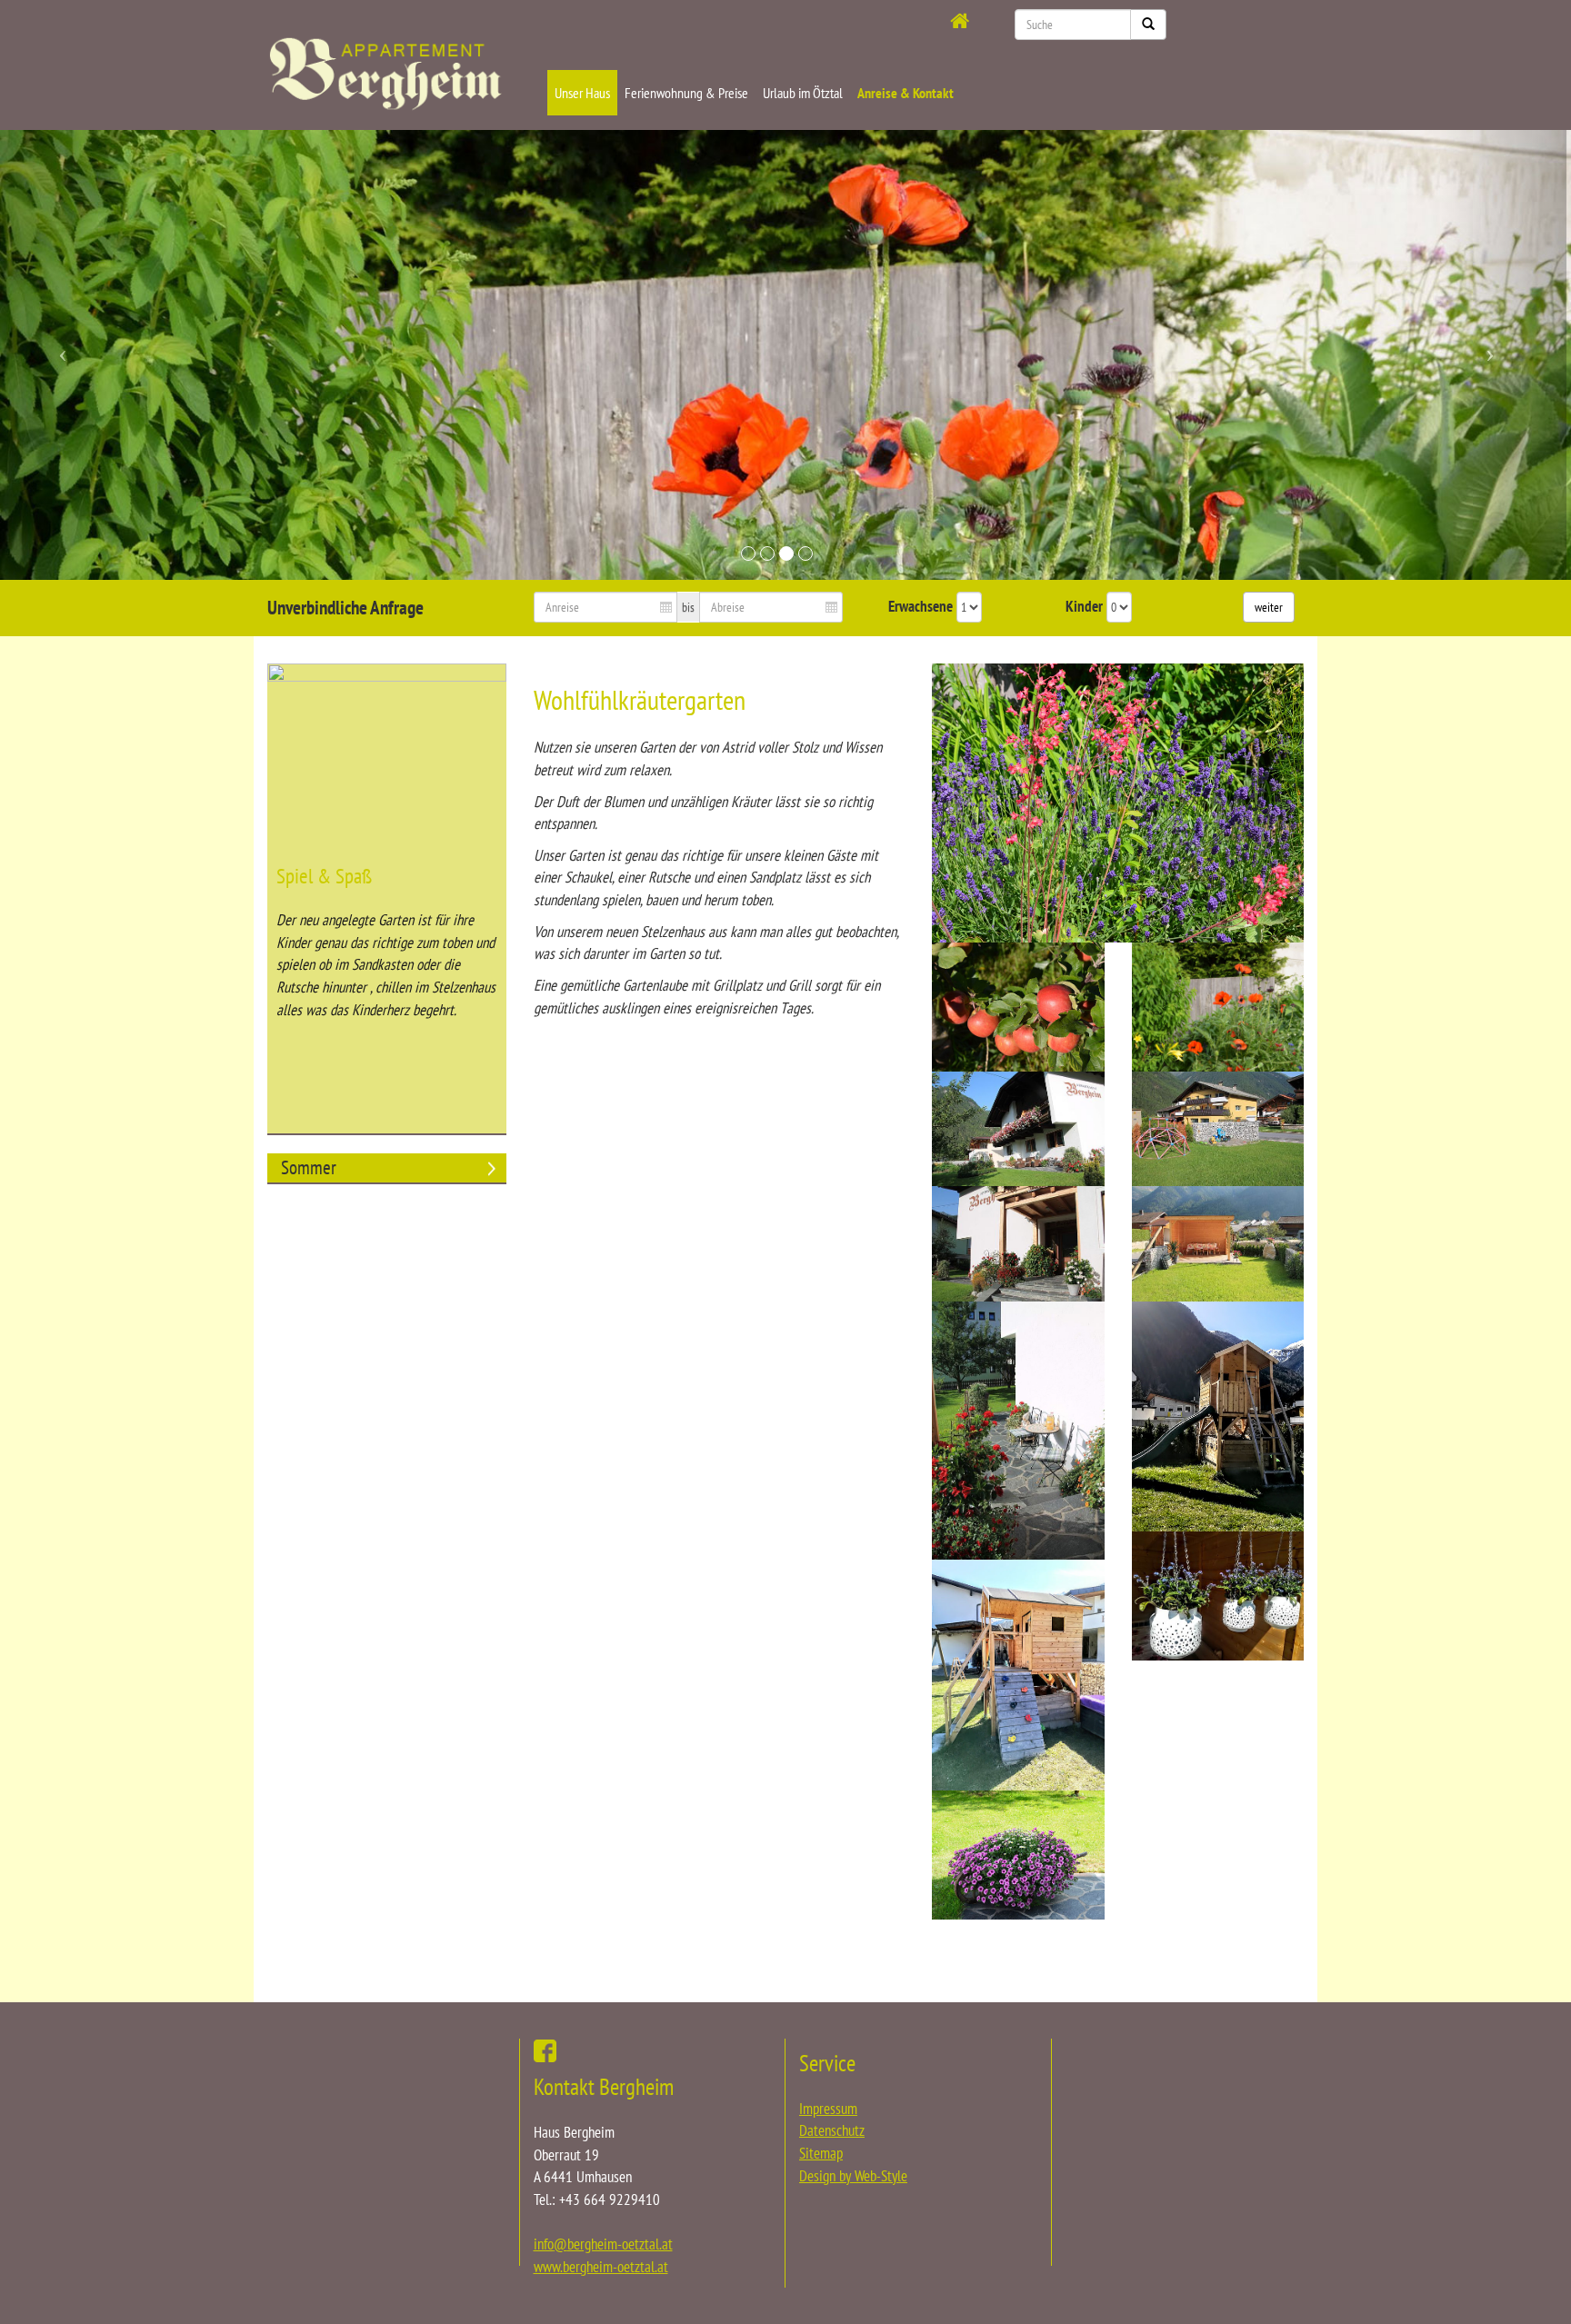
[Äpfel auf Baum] (1018, 1007)
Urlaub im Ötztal (803, 93)
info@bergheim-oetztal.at (603, 2244)
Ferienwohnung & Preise (686, 93)
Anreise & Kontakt (906, 93)
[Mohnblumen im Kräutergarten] (1218, 1007)
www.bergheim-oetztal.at (601, 2267)
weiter (1269, 607)
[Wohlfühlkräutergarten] (1118, 803)
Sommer (309, 1167)
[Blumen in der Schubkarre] (1018, 1855)
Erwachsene (921, 606)
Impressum (828, 2109)
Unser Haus (582, 93)
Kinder (1084, 606)
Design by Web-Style (853, 2176)
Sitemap (821, 2153)
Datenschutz (832, 2130)
